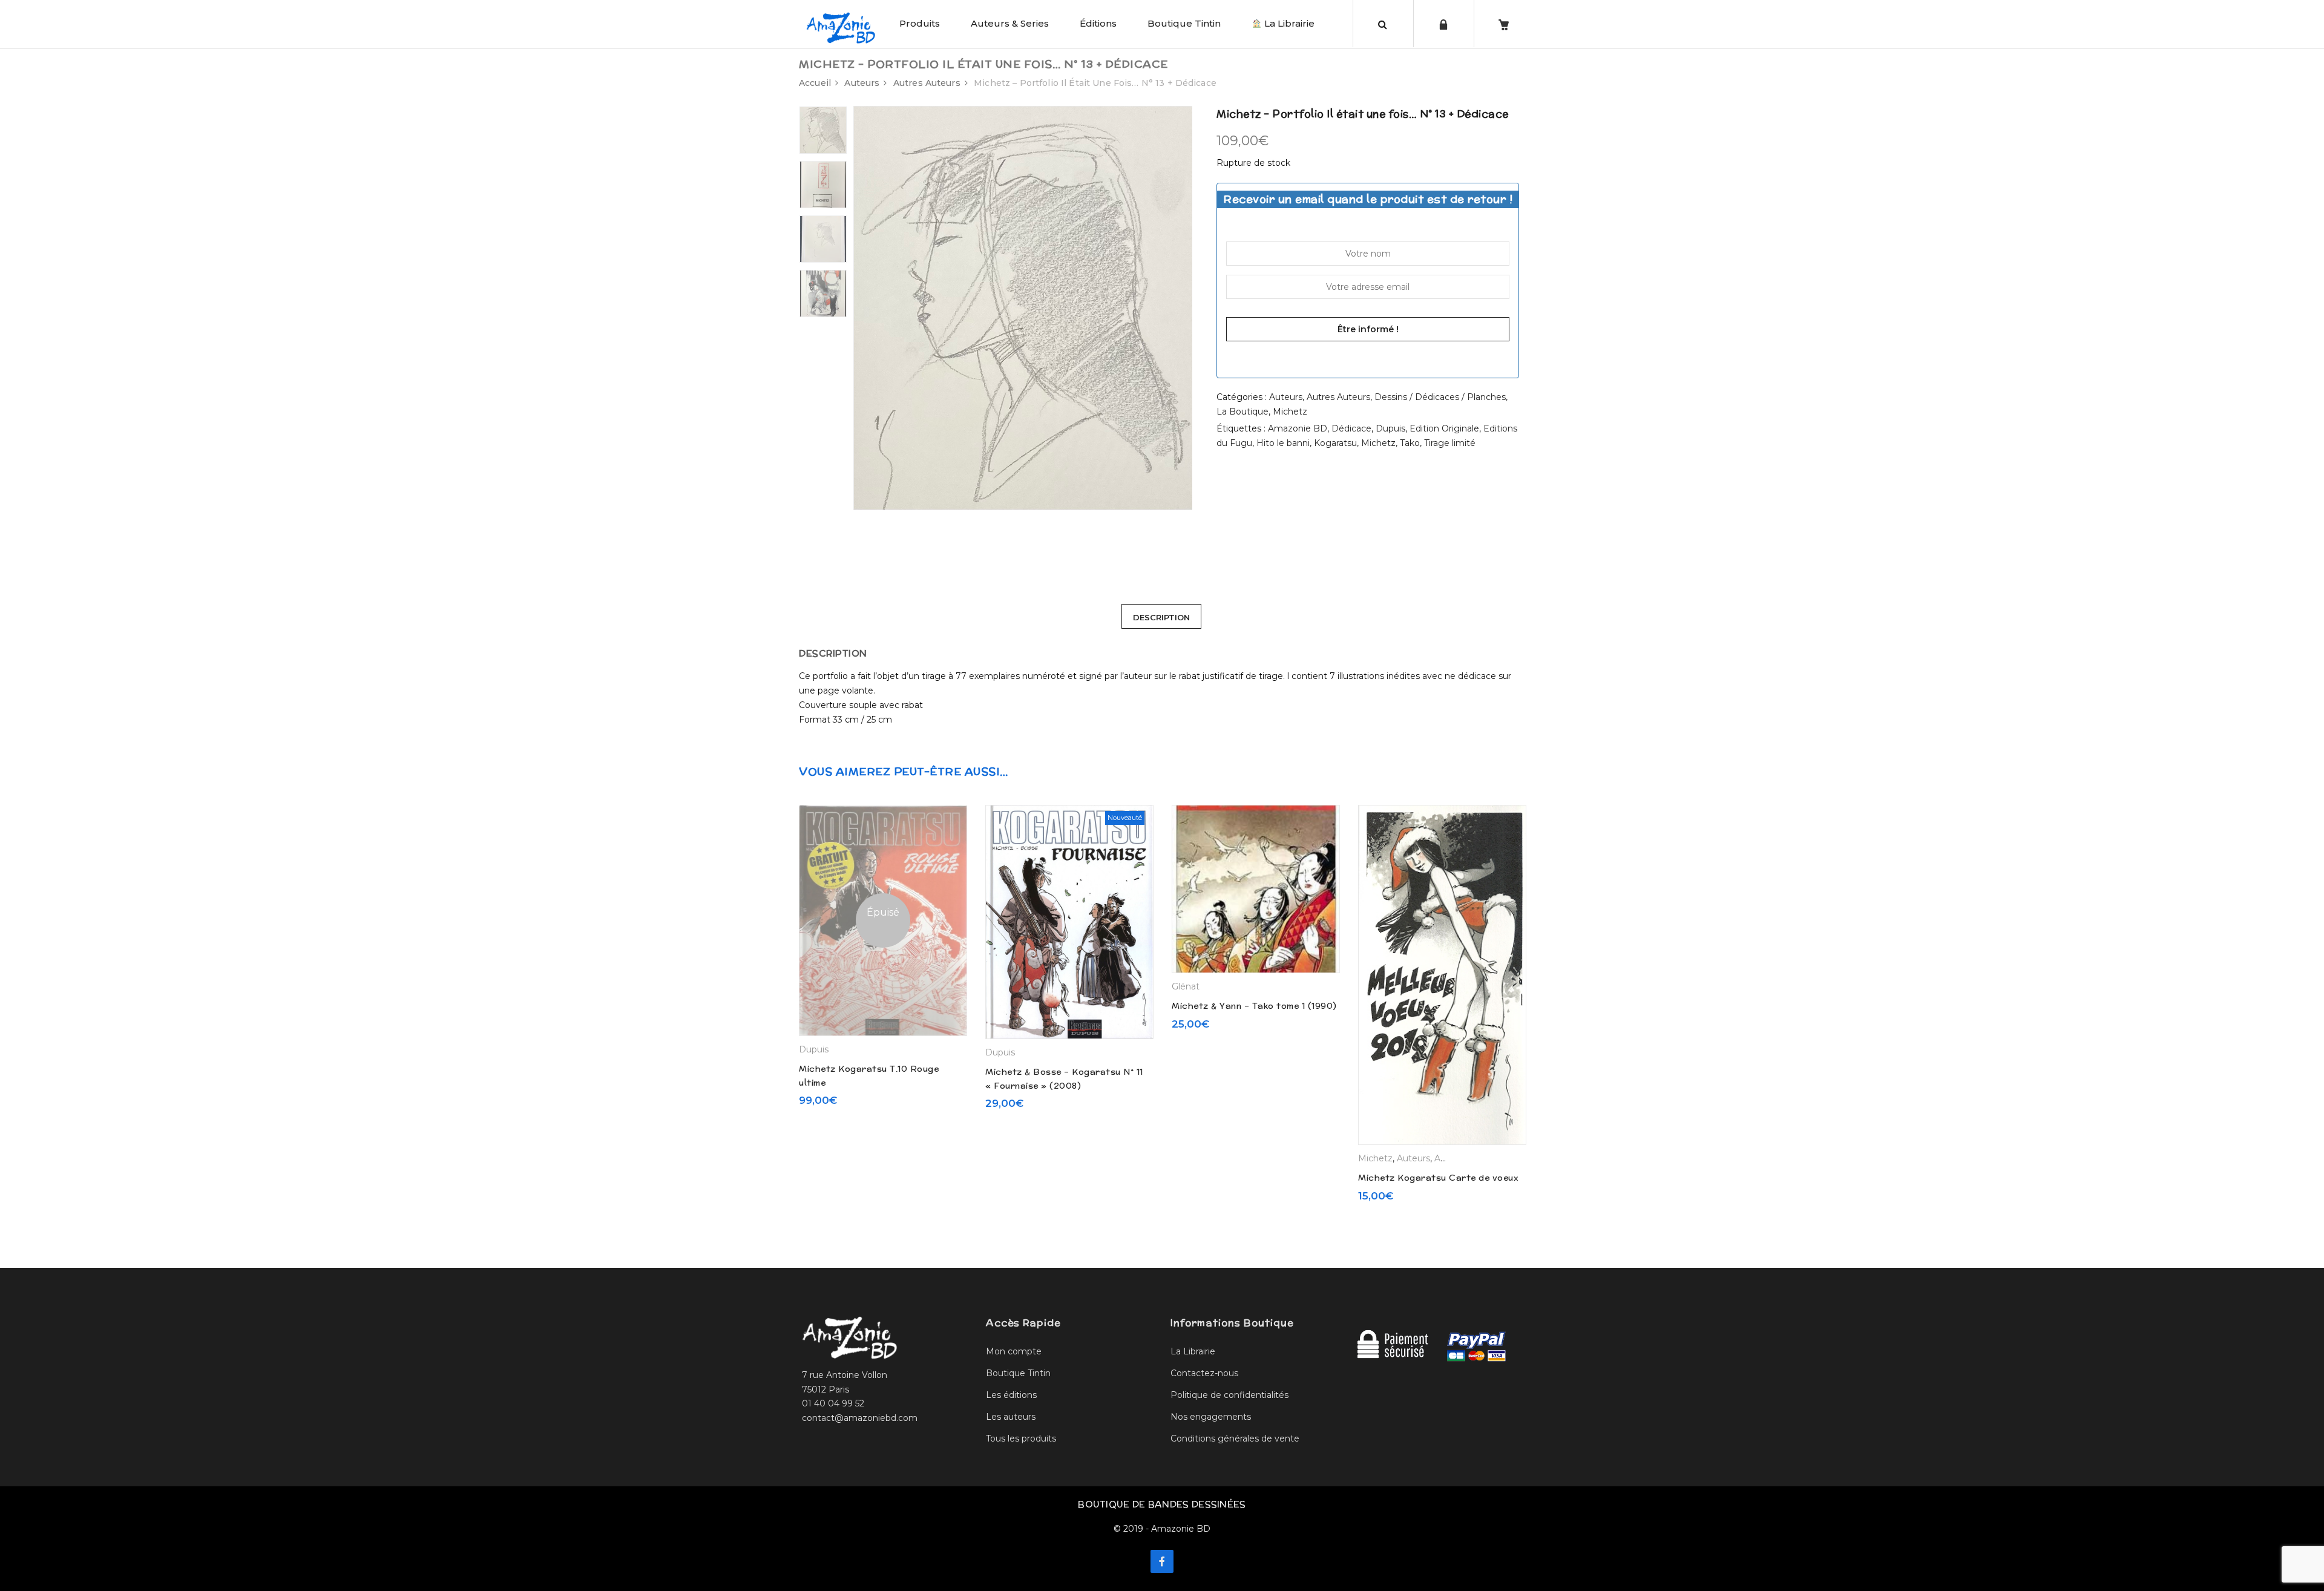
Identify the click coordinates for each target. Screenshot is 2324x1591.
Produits (920, 23)
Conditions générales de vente (1235, 1438)
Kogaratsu (1335, 443)
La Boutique (1242, 412)
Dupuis (1390, 428)
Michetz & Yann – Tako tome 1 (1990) (1254, 1006)
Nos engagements (1211, 1417)
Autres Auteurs (927, 83)
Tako (1410, 443)
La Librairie (1288, 23)
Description (1161, 617)
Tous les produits (1021, 1438)
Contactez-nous (1204, 1373)
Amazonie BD (1298, 428)
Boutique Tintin (1184, 23)
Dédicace (1351, 428)
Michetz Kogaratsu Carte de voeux (1438, 1178)
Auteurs (862, 83)
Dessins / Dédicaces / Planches (1440, 397)
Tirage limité (1450, 443)
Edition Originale (1444, 428)
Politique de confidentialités (1229, 1395)
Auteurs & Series (1010, 23)
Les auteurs (1011, 1417)
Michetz (1290, 412)
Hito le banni (1283, 443)
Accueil (815, 83)
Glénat (1186, 986)
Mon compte (1014, 1351)
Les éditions (1011, 1395)
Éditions (1098, 23)
